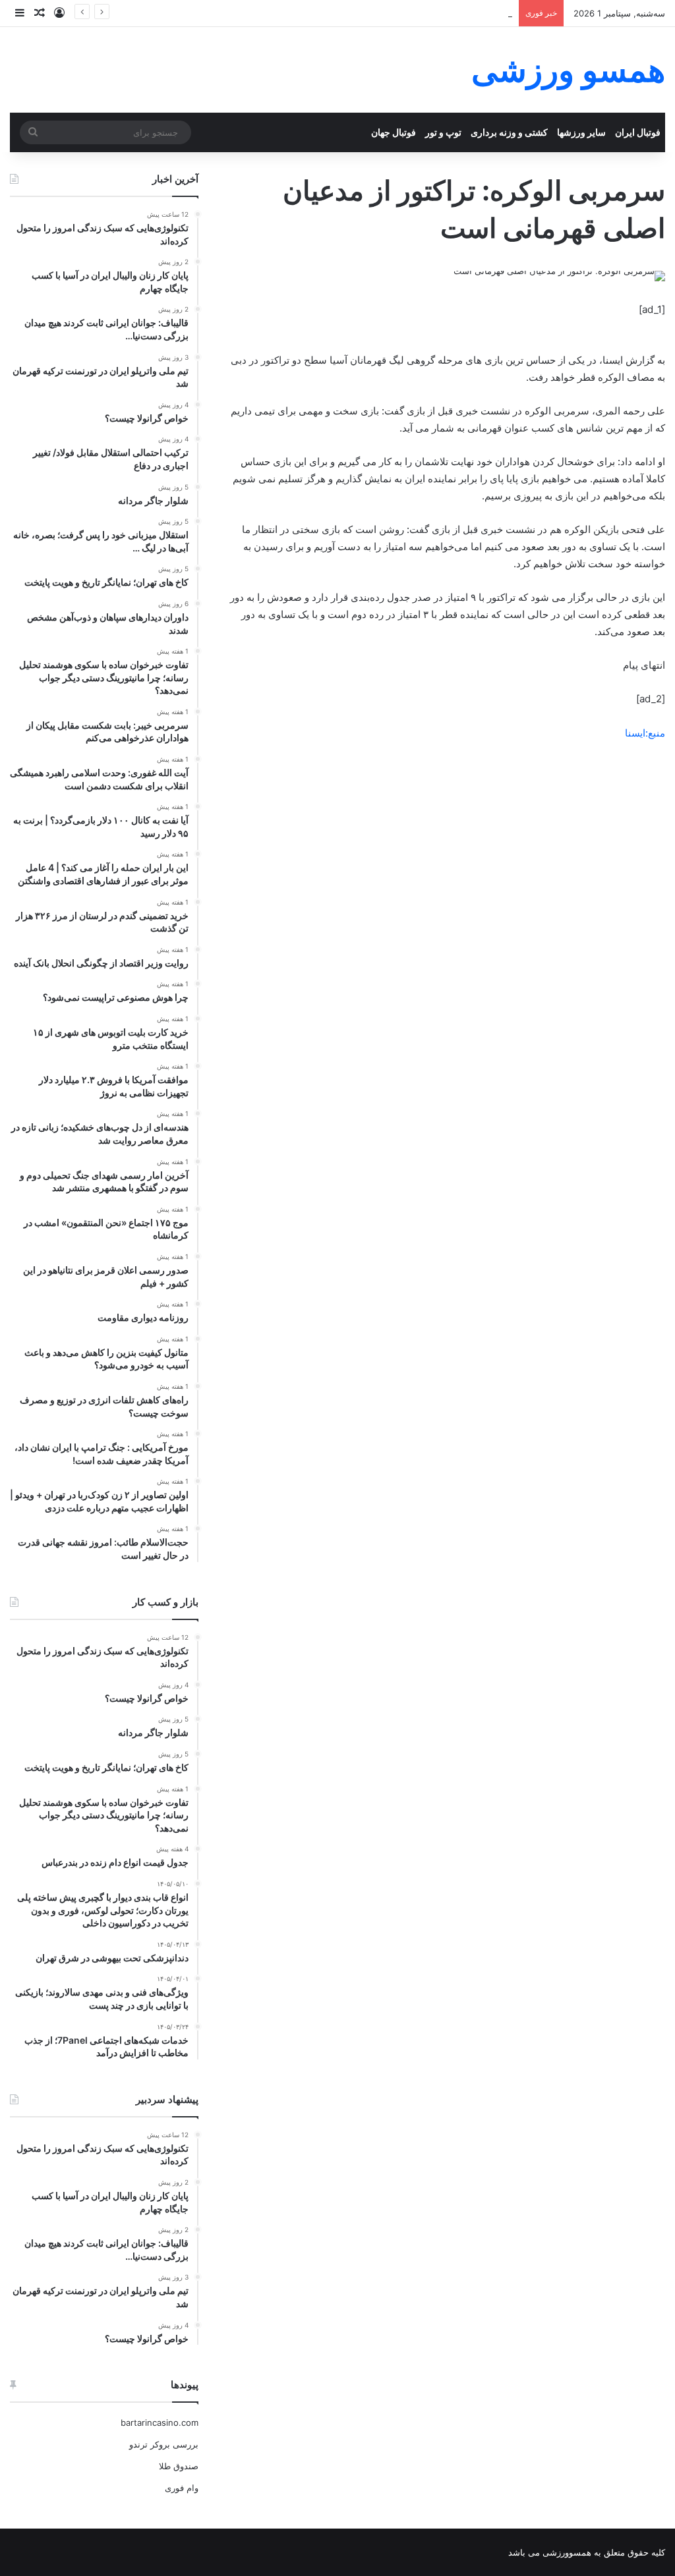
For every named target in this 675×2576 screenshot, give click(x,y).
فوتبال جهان (394, 132)
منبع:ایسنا (645, 733)
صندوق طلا (179, 2466)
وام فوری (182, 2488)
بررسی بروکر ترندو (164, 2444)
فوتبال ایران (638, 132)
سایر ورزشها (581, 132)
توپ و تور (443, 132)
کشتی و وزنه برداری (509, 132)
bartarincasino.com (160, 2422)
